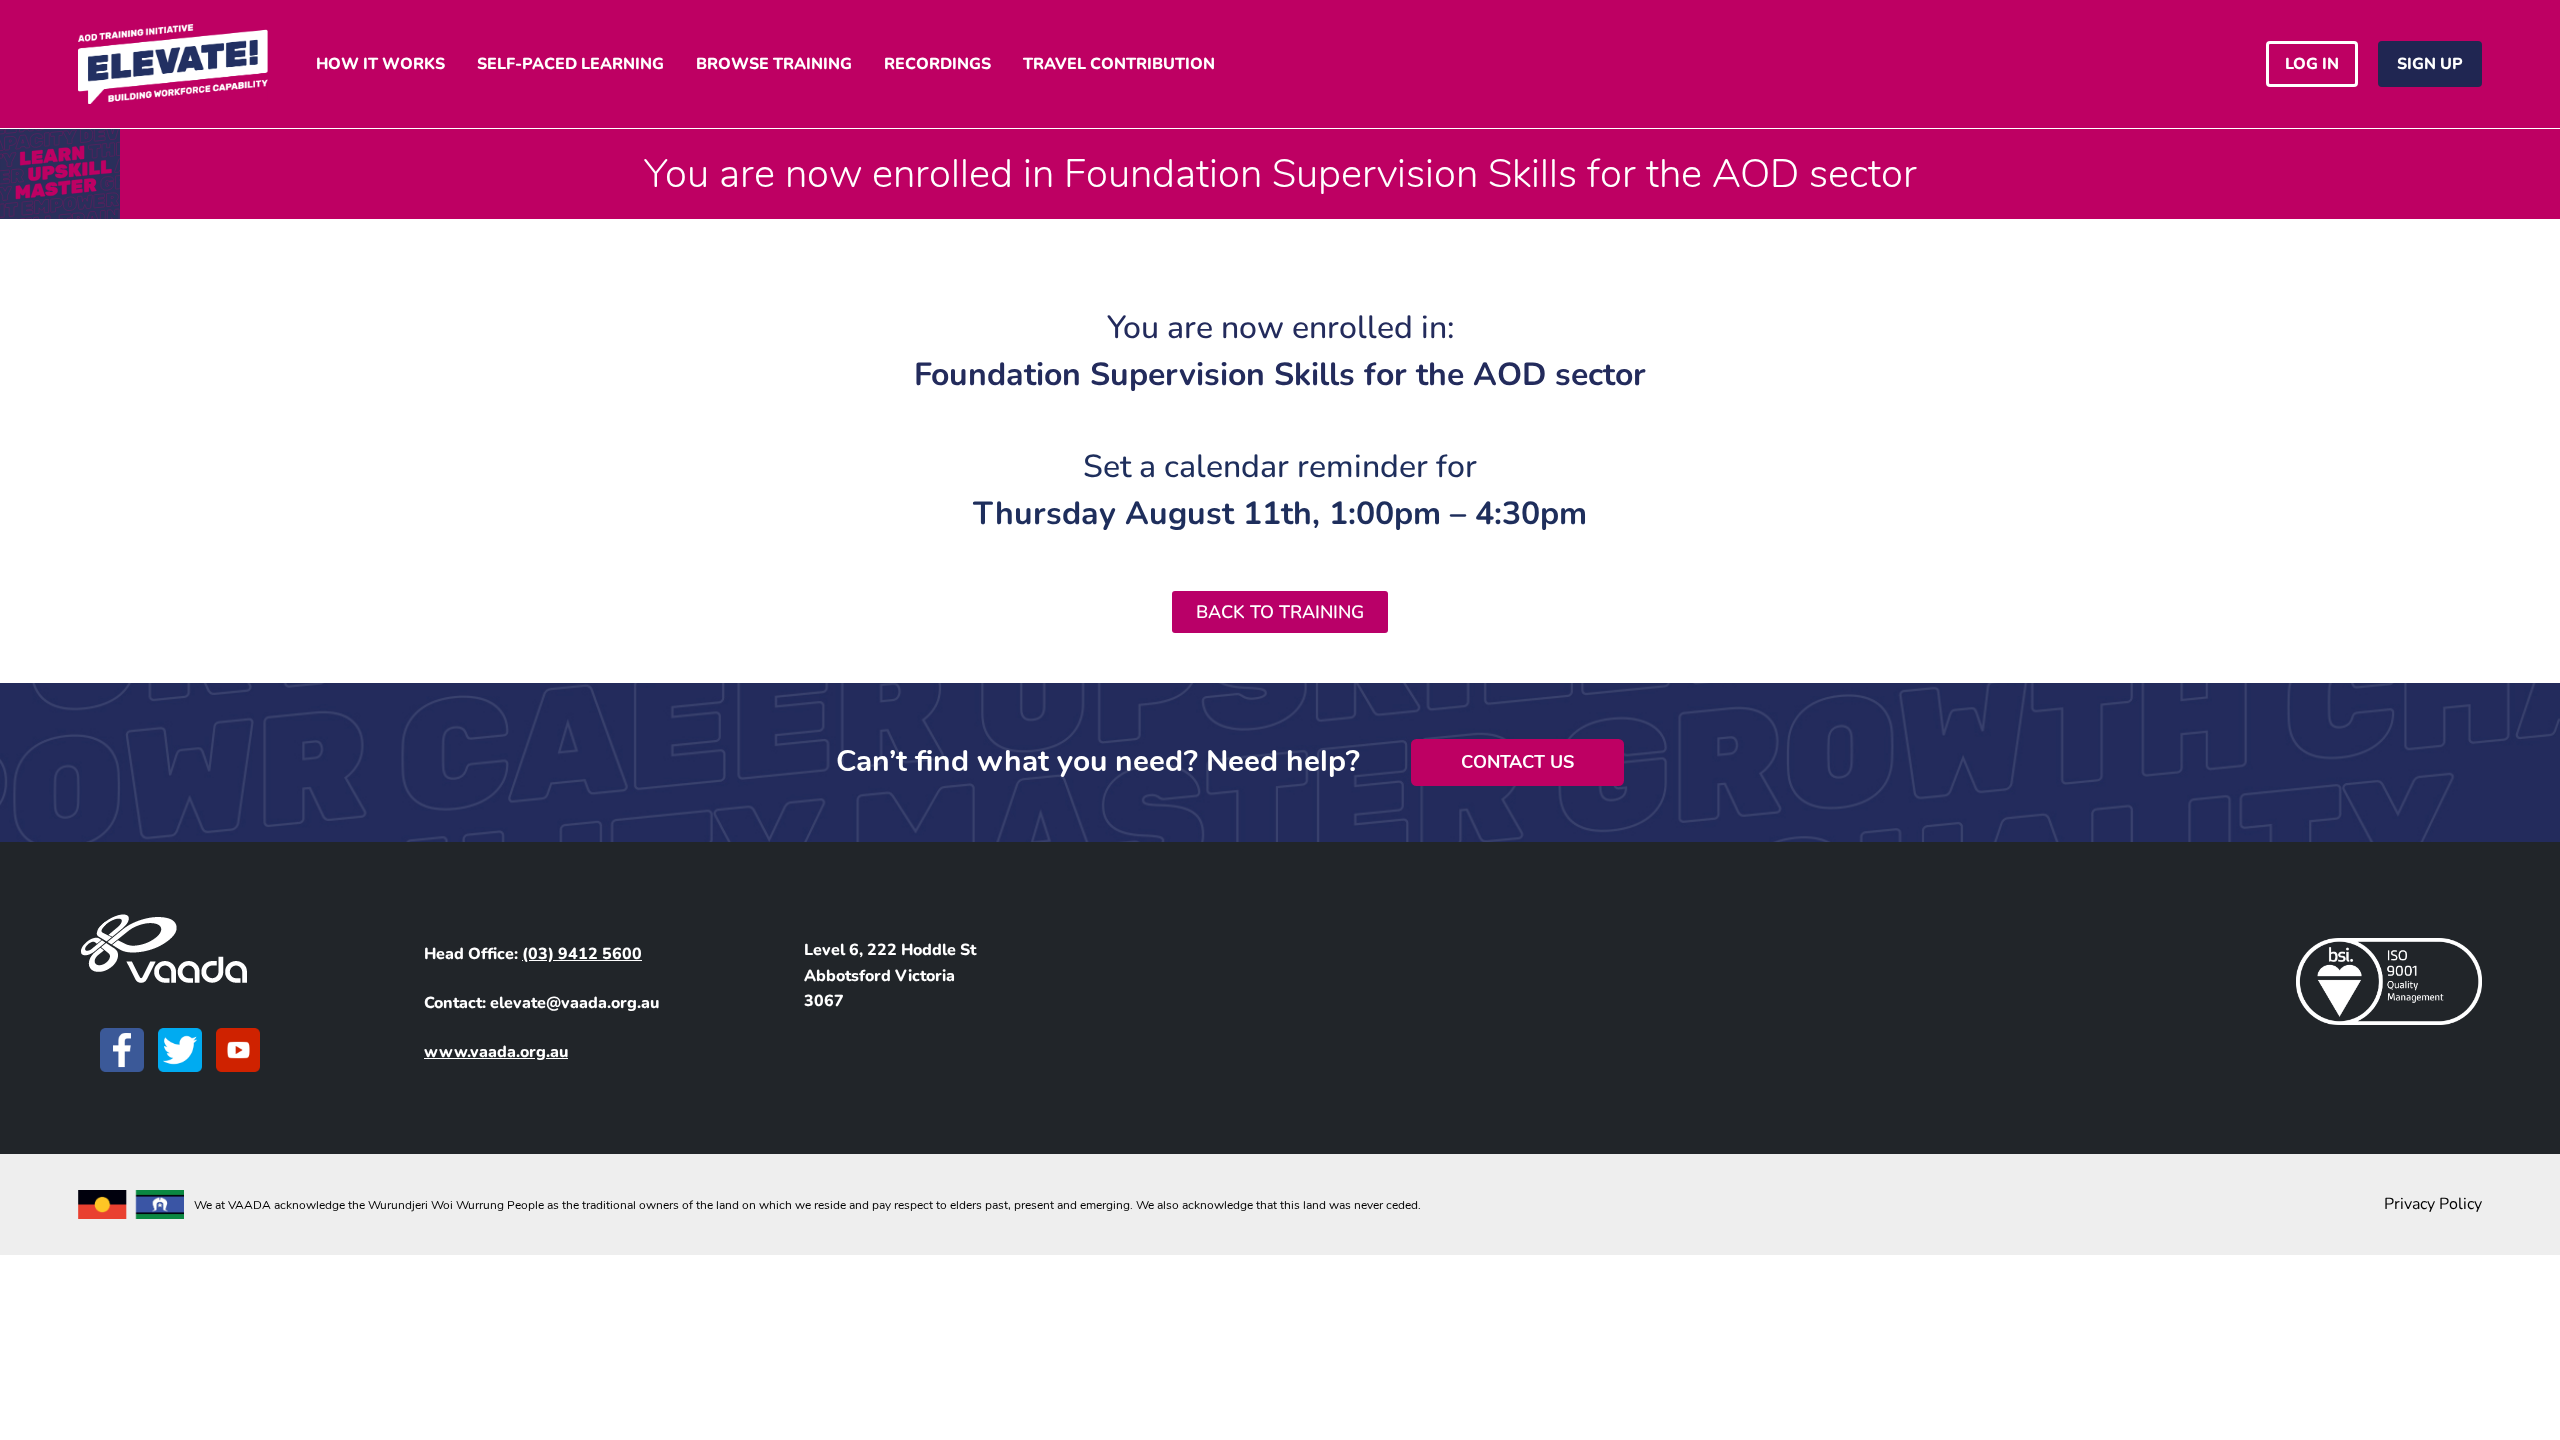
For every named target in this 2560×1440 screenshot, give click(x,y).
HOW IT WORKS (380, 64)
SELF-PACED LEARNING (570, 64)
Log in (2312, 64)
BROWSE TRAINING (774, 64)
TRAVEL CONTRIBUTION (1119, 64)
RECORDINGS (937, 64)
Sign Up (2430, 64)
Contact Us (1517, 762)
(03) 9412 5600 (582, 954)
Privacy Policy (2433, 1204)
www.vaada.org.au (496, 1052)
